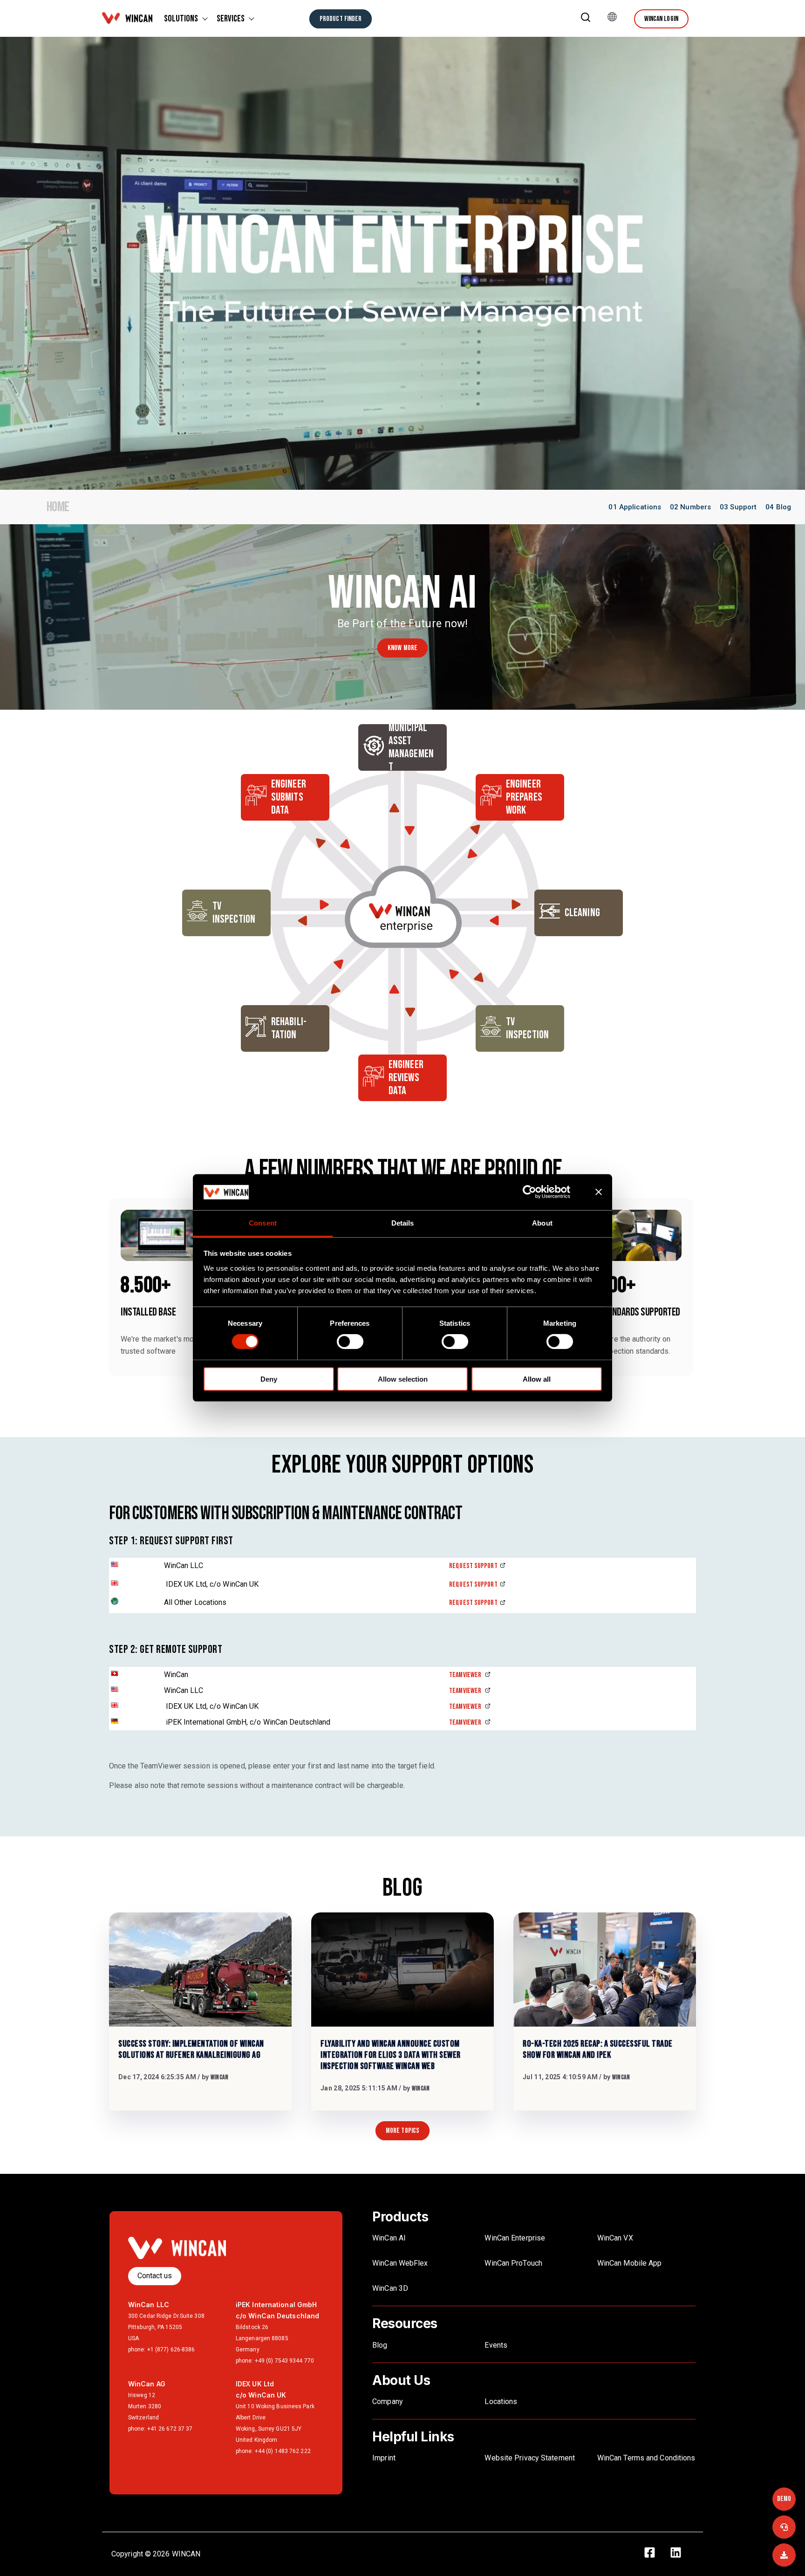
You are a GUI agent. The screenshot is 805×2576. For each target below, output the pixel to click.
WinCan (220, 2077)
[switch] (350, 1342)
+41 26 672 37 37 (170, 2429)
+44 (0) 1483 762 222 (283, 2451)
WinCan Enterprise (515, 2238)
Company (388, 2401)
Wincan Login (661, 19)
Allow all (537, 1379)
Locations (501, 2401)
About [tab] (542, 1223)
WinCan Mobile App (630, 2263)
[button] (586, 19)
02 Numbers (690, 507)
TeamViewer (466, 1675)
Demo (784, 2499)
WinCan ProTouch (513, 2263)
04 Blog (778, 507)
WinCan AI (389, 2238)
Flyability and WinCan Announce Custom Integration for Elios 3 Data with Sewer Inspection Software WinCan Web (391, 2055)
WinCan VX (615, 2238)
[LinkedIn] (681, 2554)
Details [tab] (403, 1223)
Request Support (473, 1566)
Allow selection (403, 1379)
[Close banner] (599, 1192)
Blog (380, 2345)
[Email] (784, 2555)
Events (496, 2345)
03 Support (738, 507)
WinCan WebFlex (401, 2263)
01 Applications (635, 507)
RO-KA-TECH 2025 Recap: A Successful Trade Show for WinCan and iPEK (598, 2049)
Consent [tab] (263, 1223)
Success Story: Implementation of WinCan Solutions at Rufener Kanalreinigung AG (191, 2049)
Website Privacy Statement (530, 2458)
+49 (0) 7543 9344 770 (284, 2361)
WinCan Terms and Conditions (646, 2458)
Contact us (155, 2276)
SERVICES (231, 19)
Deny (269, 1379)
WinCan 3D (390, 2288)
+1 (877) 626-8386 (171, 2350)
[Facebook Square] (655, 2554)
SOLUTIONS (181, 19)
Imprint (384, 2458)
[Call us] (784, 2527)
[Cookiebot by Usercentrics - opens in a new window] (537, 1192)
